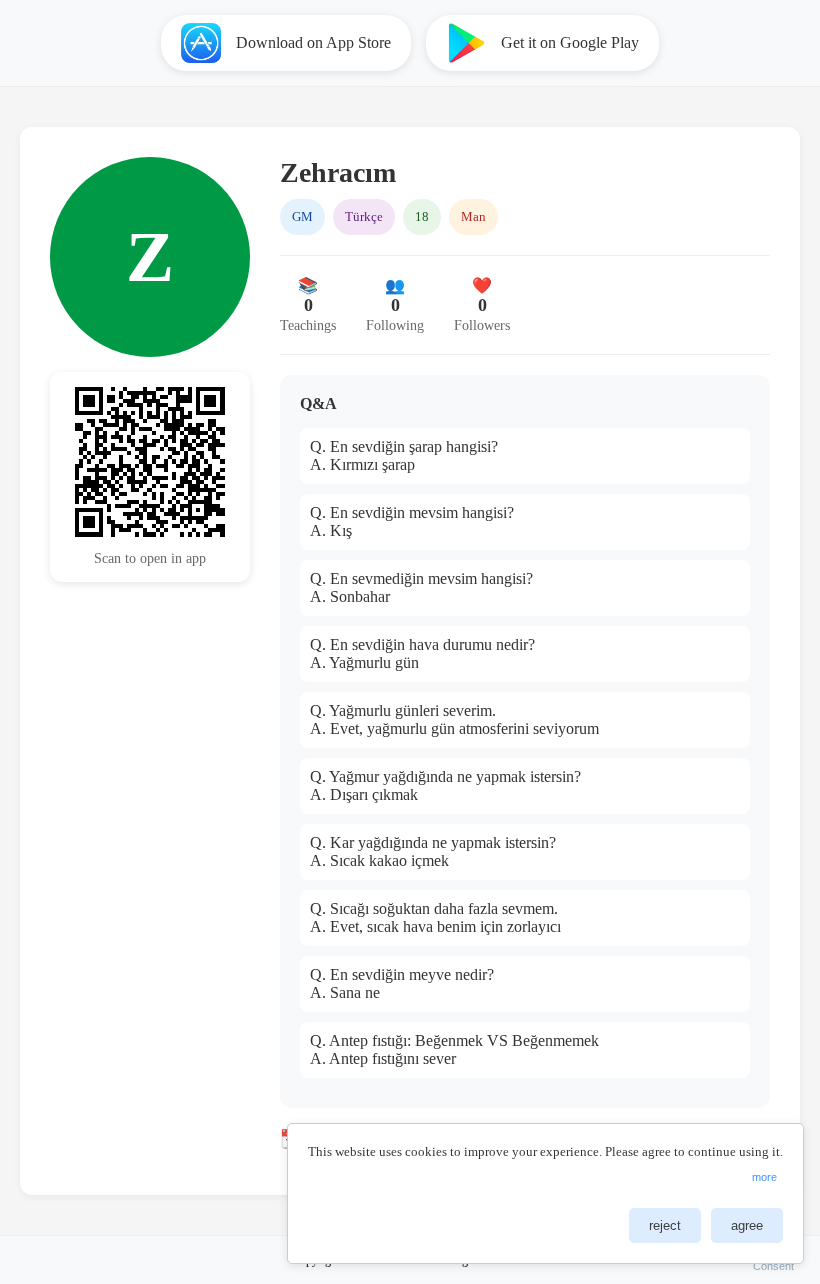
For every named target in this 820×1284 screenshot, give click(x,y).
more (764, 1177)
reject (665, 1225)
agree (747, 1225)
